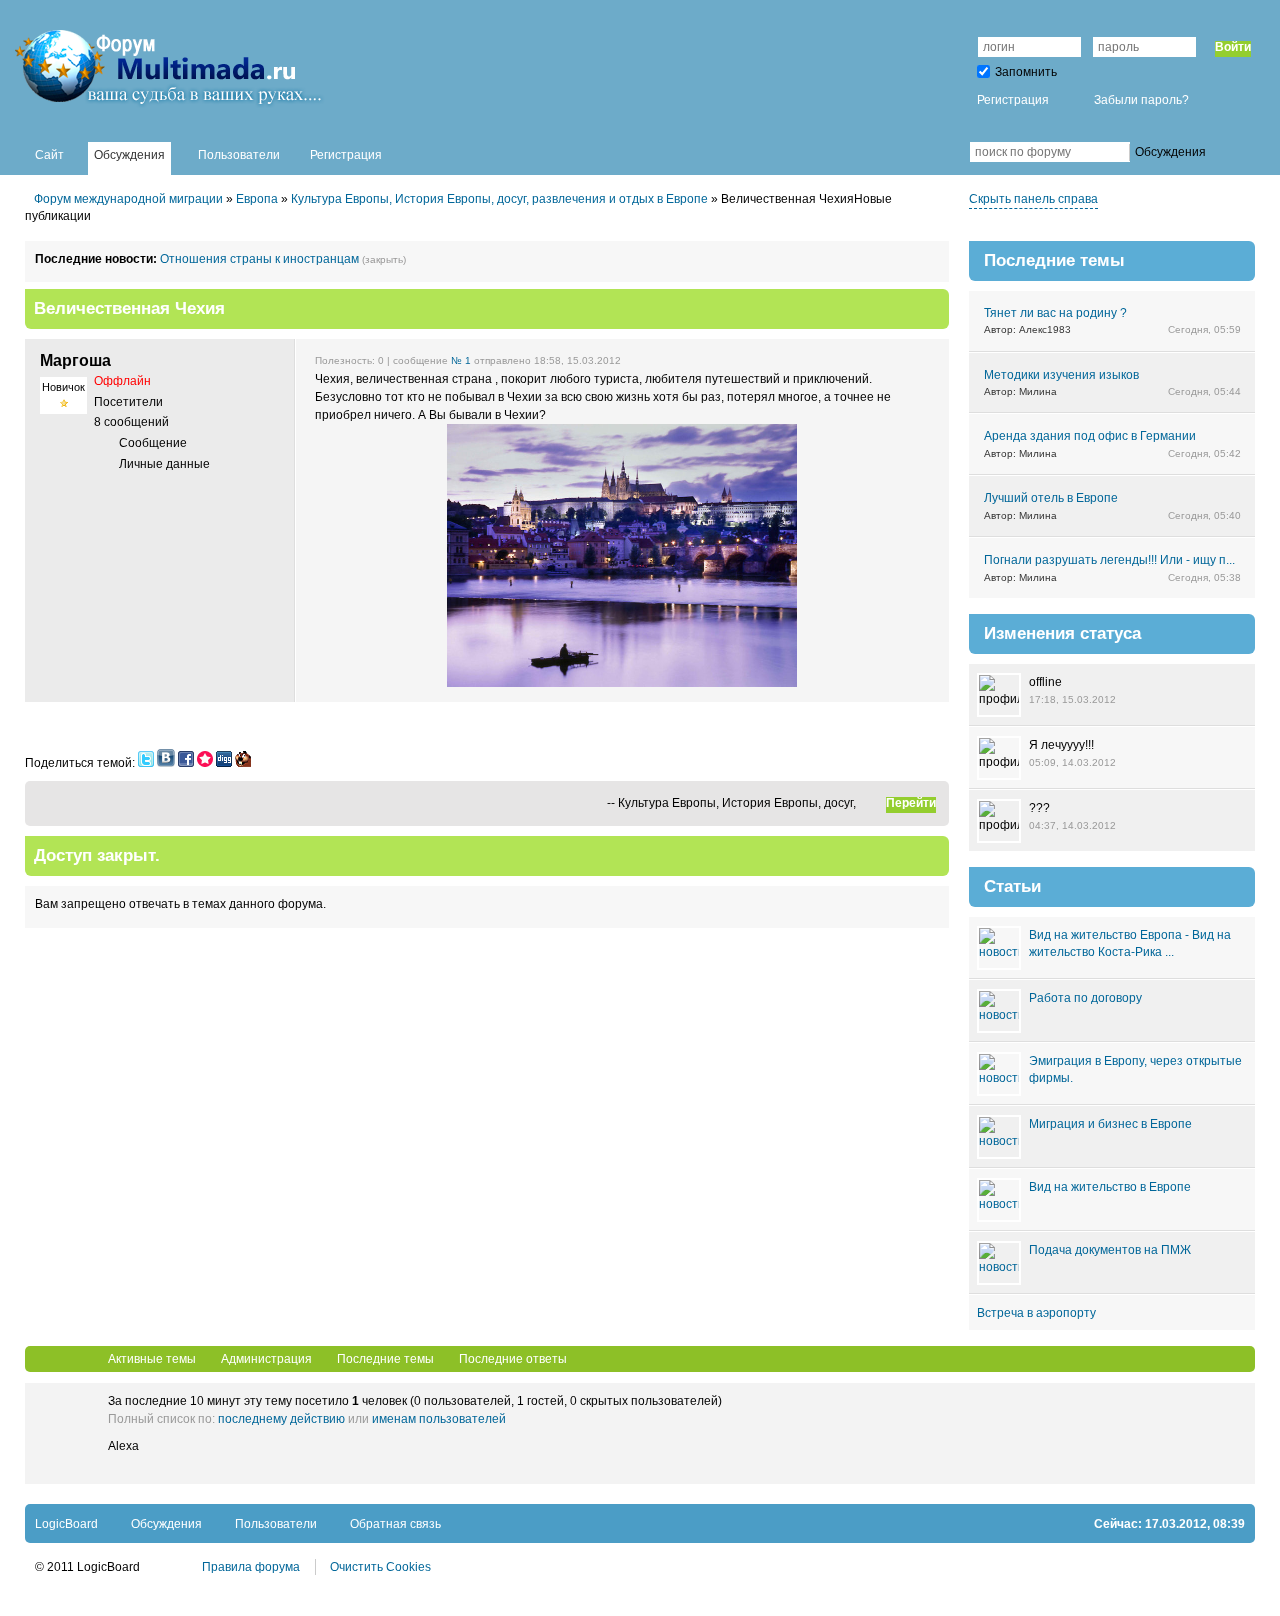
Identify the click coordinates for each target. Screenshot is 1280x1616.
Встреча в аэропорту (1036, 1313)
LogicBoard (66, 1524)
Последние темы (385, 1359)
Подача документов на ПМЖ (1110, 1250)
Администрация (266, 1359)
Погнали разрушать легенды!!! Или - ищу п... (1109, 560)
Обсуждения (166, 1524)
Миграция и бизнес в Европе (1110, 1124)
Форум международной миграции (128, 199)
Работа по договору (1085, 998)
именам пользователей (439, 1419)
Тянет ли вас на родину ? (1055, 313)
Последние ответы (513, 1359)
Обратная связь (395, 1524)
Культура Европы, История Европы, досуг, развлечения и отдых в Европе (499, 199)
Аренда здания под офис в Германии (1090, 436)
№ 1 (461, 360)
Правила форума (251, 1567)
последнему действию (281, 1419)
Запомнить (1026, 72)
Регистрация (1013, 100)
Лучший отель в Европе (1051, 498)
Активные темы (152, 1359)
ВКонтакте (909, 152)
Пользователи (276, 1524)
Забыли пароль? (1141, 100)
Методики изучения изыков (1061, 375)
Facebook (939, 152)
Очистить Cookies (380, 1567)
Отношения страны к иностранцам (259, 259)
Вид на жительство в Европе (1110, 1187)
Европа (257, 199)
